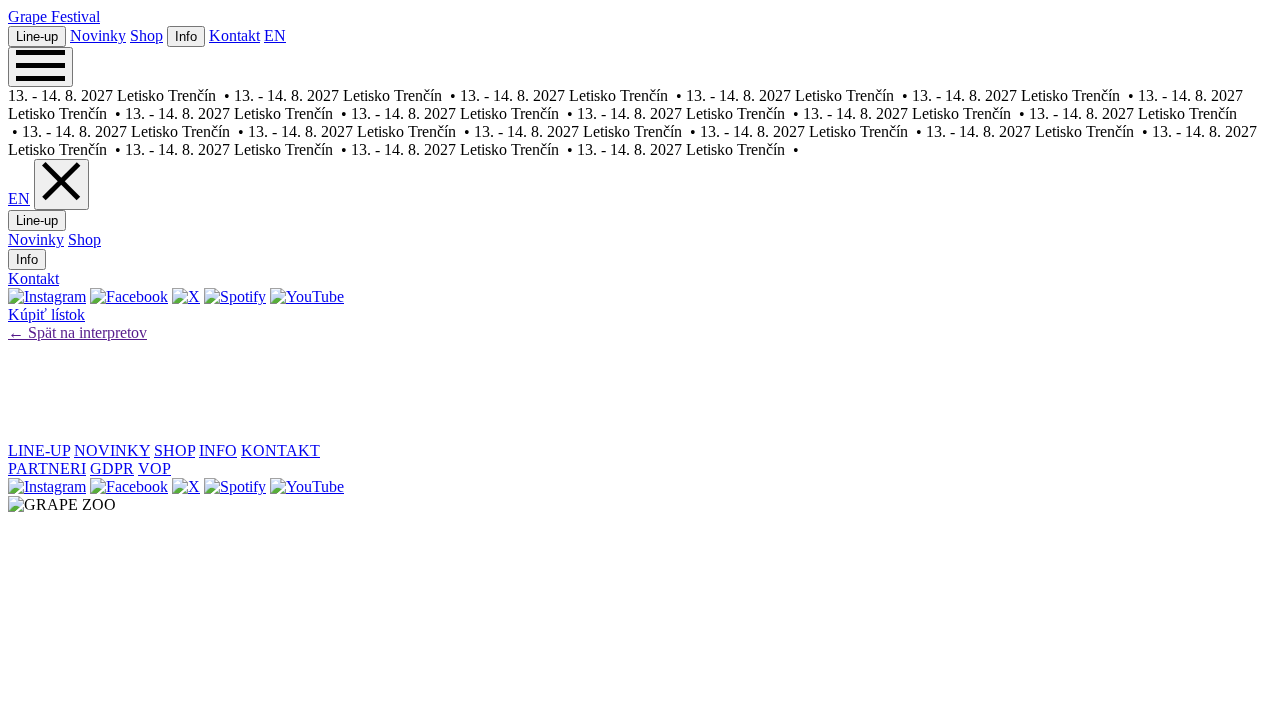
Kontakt (234, 35)
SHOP (174, 450)
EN (275, 35)
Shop (146, 35)
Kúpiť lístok (46, 314)
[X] (186, 296)
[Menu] (40, 67)
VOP (154, 468)
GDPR (112, 468)
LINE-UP (39, 450)
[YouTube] (307, 296)
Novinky (98, 35)
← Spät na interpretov (77, 332)
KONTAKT (280, 450)
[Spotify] (235, 296)
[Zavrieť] (61, 184)
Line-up (37, 36)
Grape (54, 16)
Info (186, 36)
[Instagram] (47, 296)
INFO (218, 450)
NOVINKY (112, 450)
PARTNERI (47, 468)
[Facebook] (129, 296)
